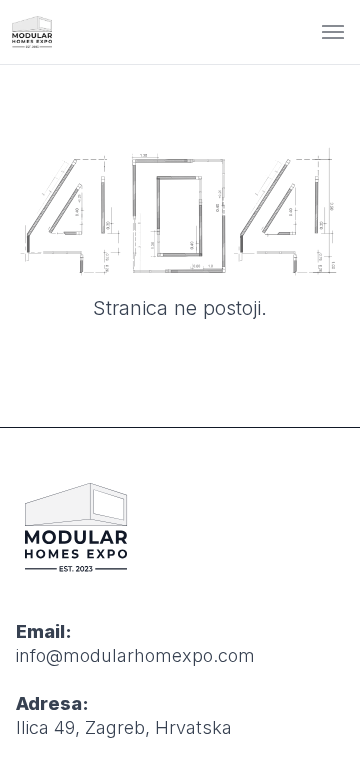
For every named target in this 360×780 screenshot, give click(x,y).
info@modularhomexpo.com (135, 655)
